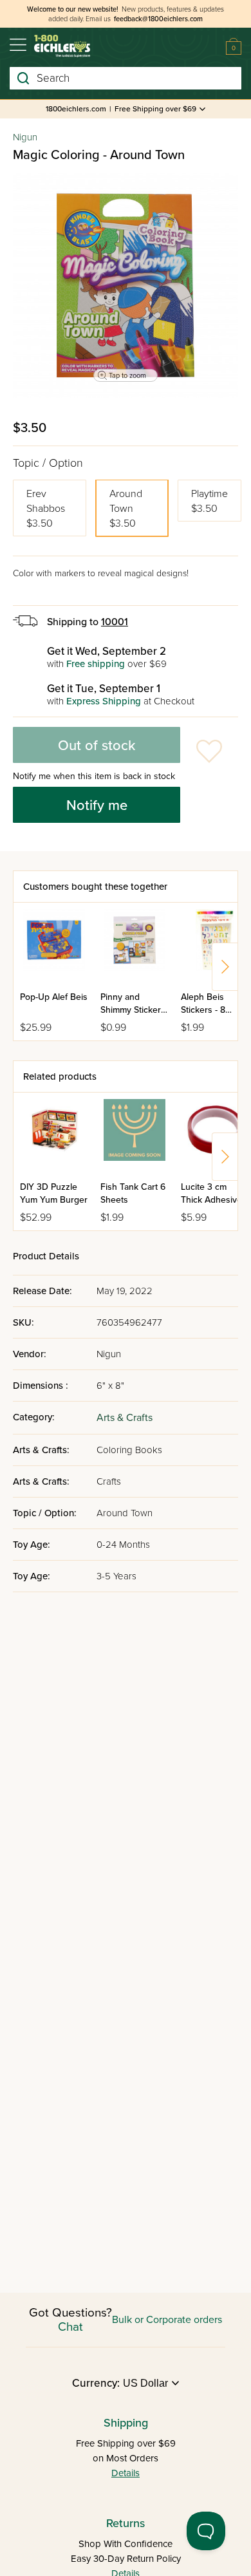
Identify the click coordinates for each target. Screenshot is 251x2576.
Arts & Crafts (125, 1418)
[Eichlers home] (62, 46)
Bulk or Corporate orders (167, 2320)
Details (126, 2473)
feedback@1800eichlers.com (158, 19)
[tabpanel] (126, 285)
